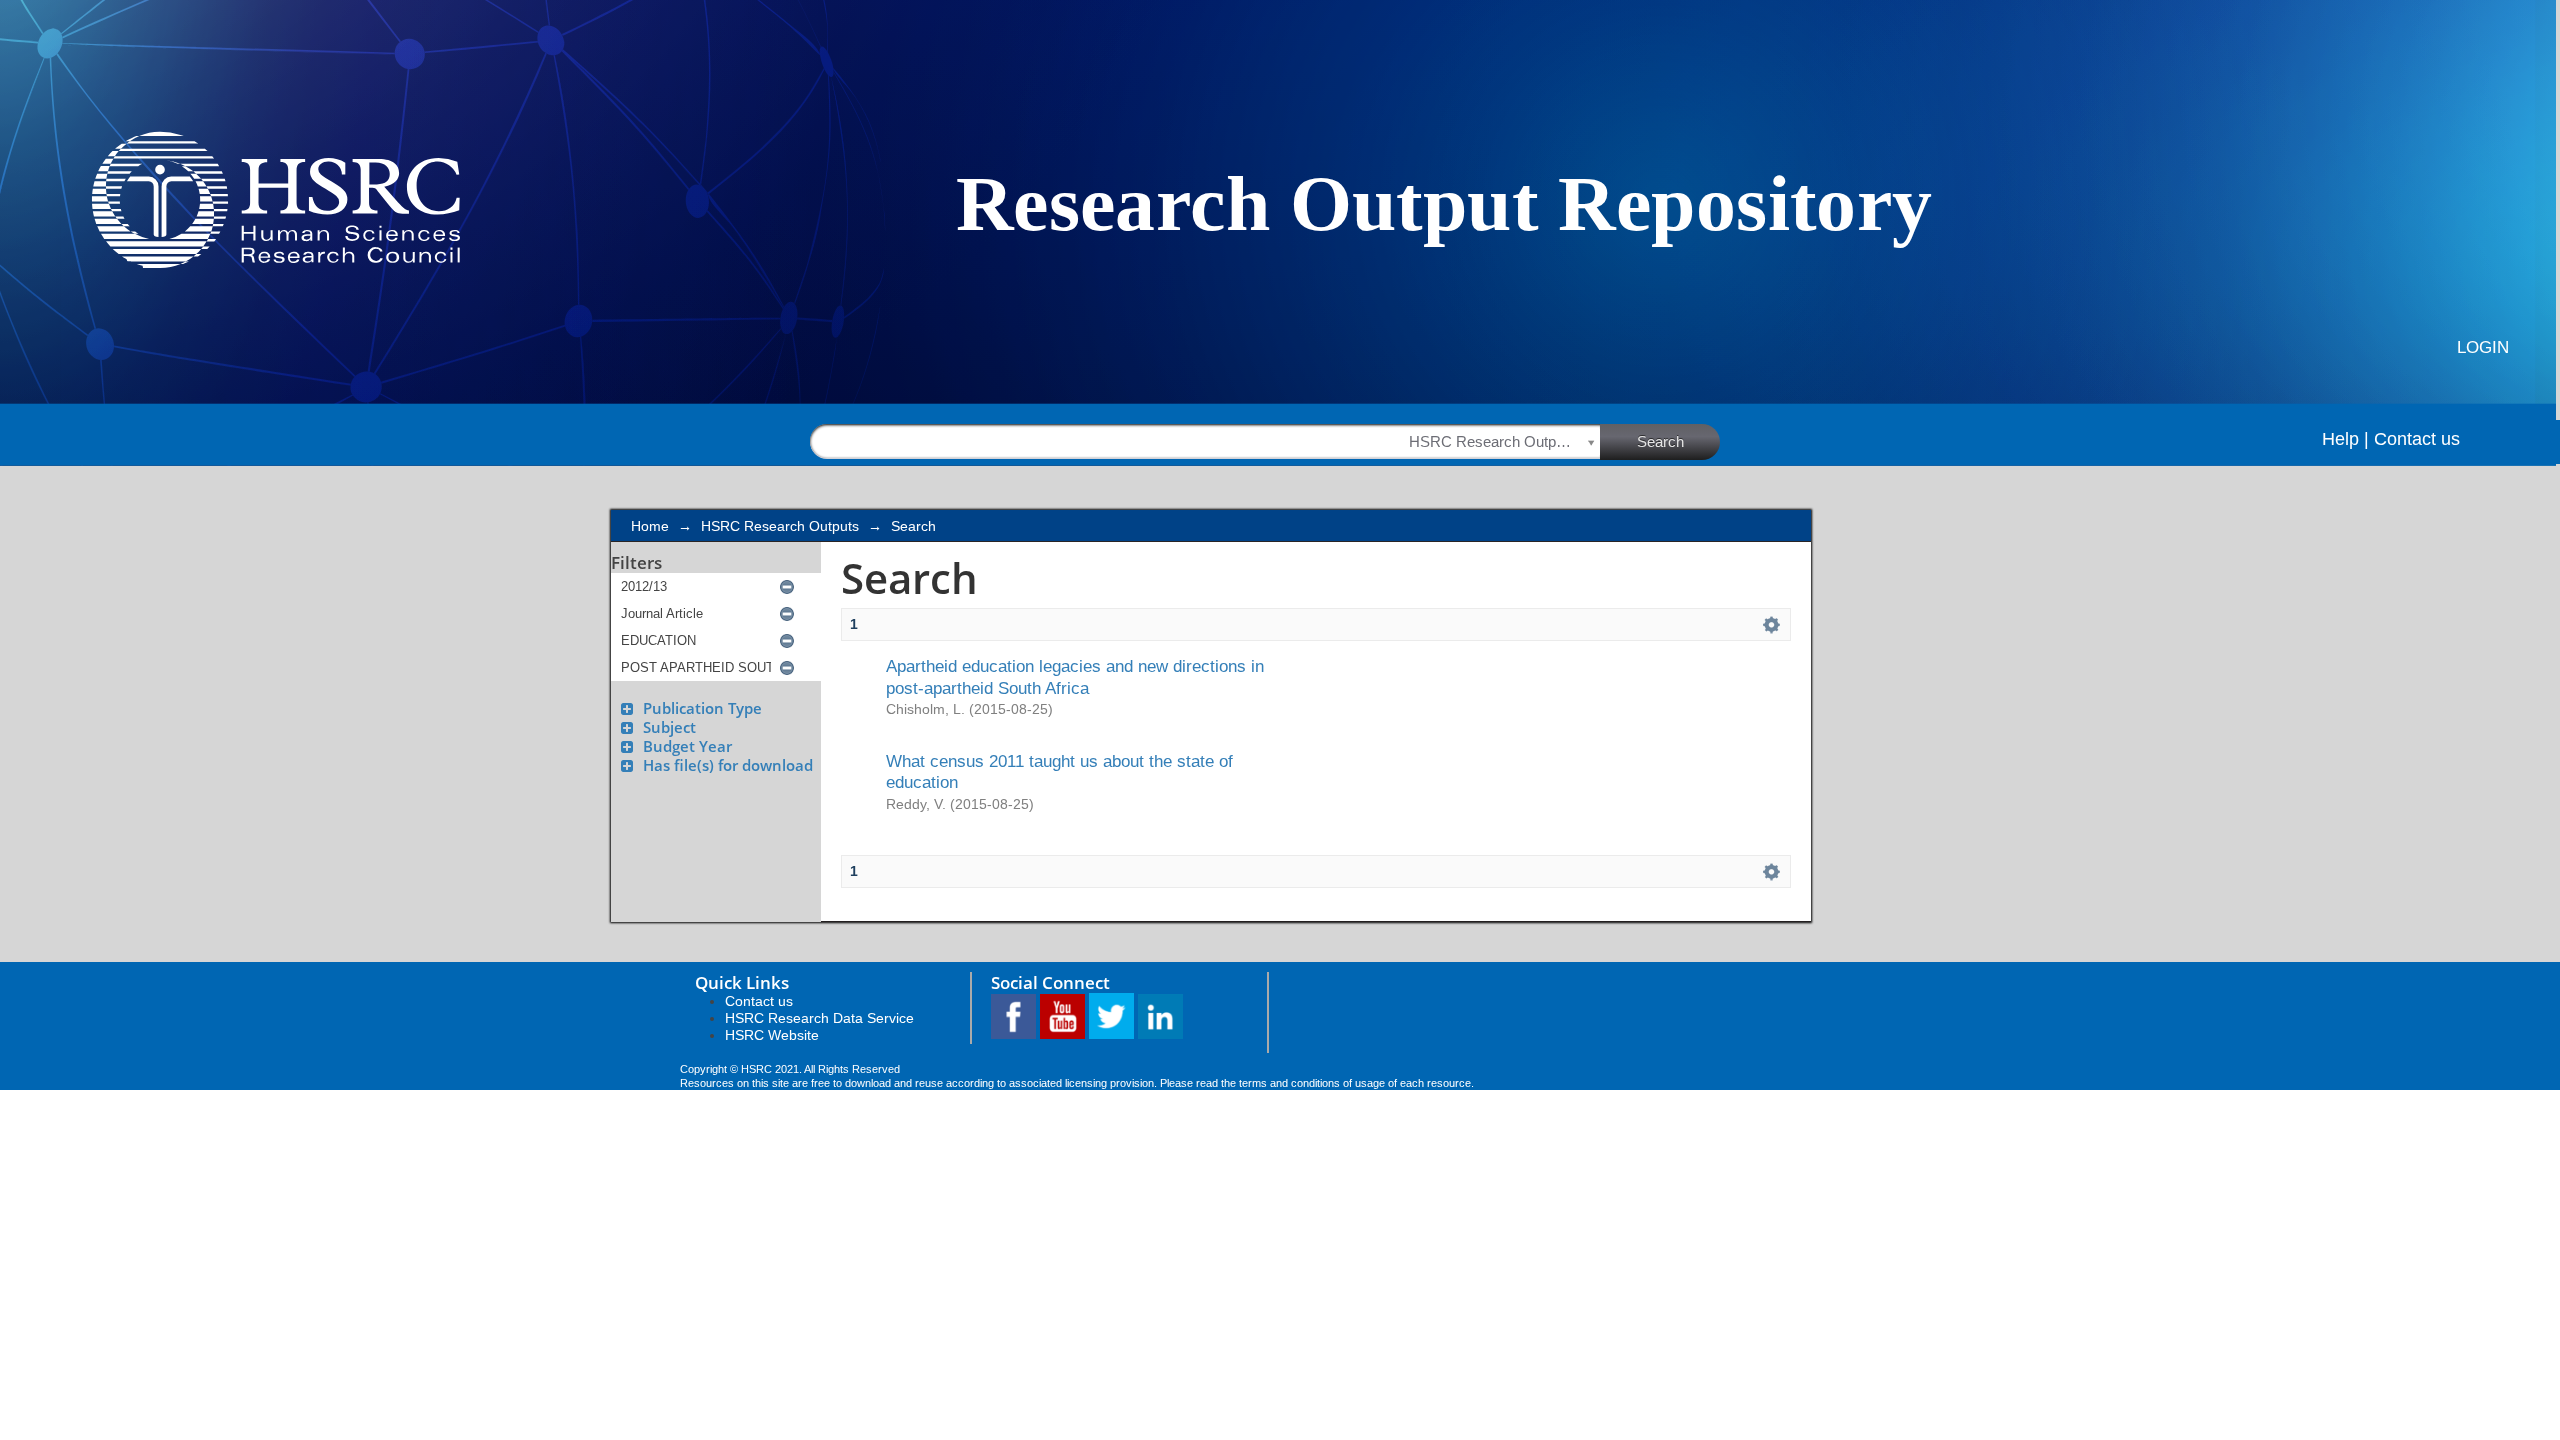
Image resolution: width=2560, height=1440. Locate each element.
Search (1660, 441)
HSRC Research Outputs (780, 526)
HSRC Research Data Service (819, 1018)
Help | (2345, 439)
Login (2483, 347)
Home (650, 526)
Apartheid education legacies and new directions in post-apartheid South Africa (1075, 676)
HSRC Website (772, 1035)
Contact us (2417, 439)
